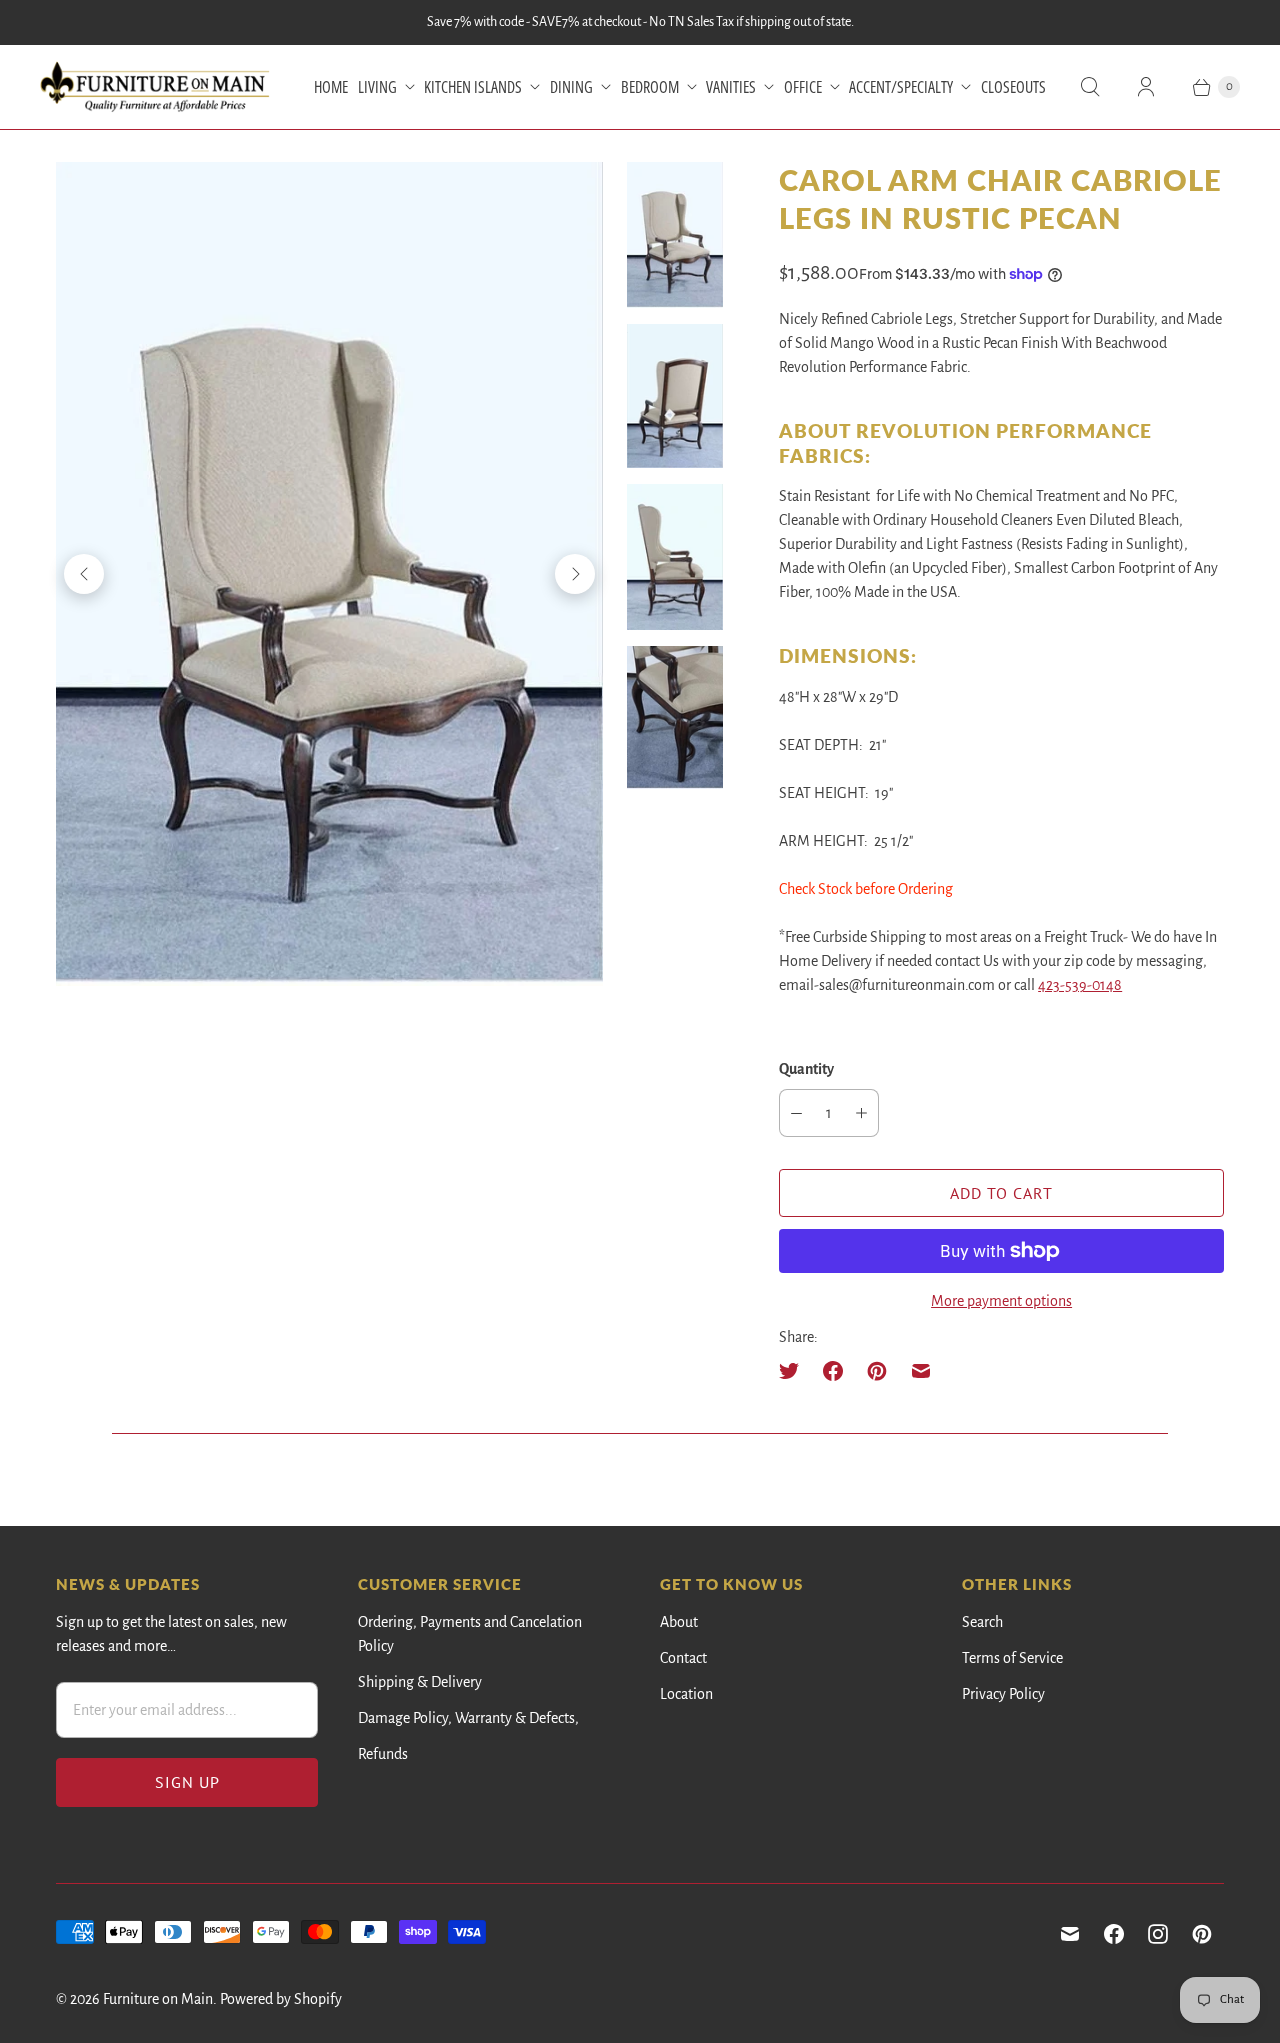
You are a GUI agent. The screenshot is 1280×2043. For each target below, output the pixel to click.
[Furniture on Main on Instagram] (1158, 1934)
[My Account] (1146, 87)
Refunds (383, 1754)
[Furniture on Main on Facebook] (1114, 1934)
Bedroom (650, 87)
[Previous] (84, 574)
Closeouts (1013, 87)
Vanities (731, 87)
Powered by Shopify (281, 1999)
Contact (683, 1658)
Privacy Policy (1003, 1694)
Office (803, 87)
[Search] (1090, 87)
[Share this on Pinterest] (877, 1371)
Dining (571, 87)
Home (331, 87)
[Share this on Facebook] (833, 1371)
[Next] (575, 574)
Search (982, 1622)
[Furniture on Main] (155, 87)
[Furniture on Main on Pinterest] (1202, 1934)
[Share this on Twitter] (795, 1371)
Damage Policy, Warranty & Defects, (468, 1718)
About (679, 1622)
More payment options (1001, 1301)
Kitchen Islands (473, 87)
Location (686, 1694)
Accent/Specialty (901, 87)
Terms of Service (1012, 1658)
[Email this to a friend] (921, 1371)
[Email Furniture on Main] (1070, 1934)
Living (377, 87)
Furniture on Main (158, 1999)
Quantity (806, 1069)
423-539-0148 (1080, 985)
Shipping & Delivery (420, 1682)
